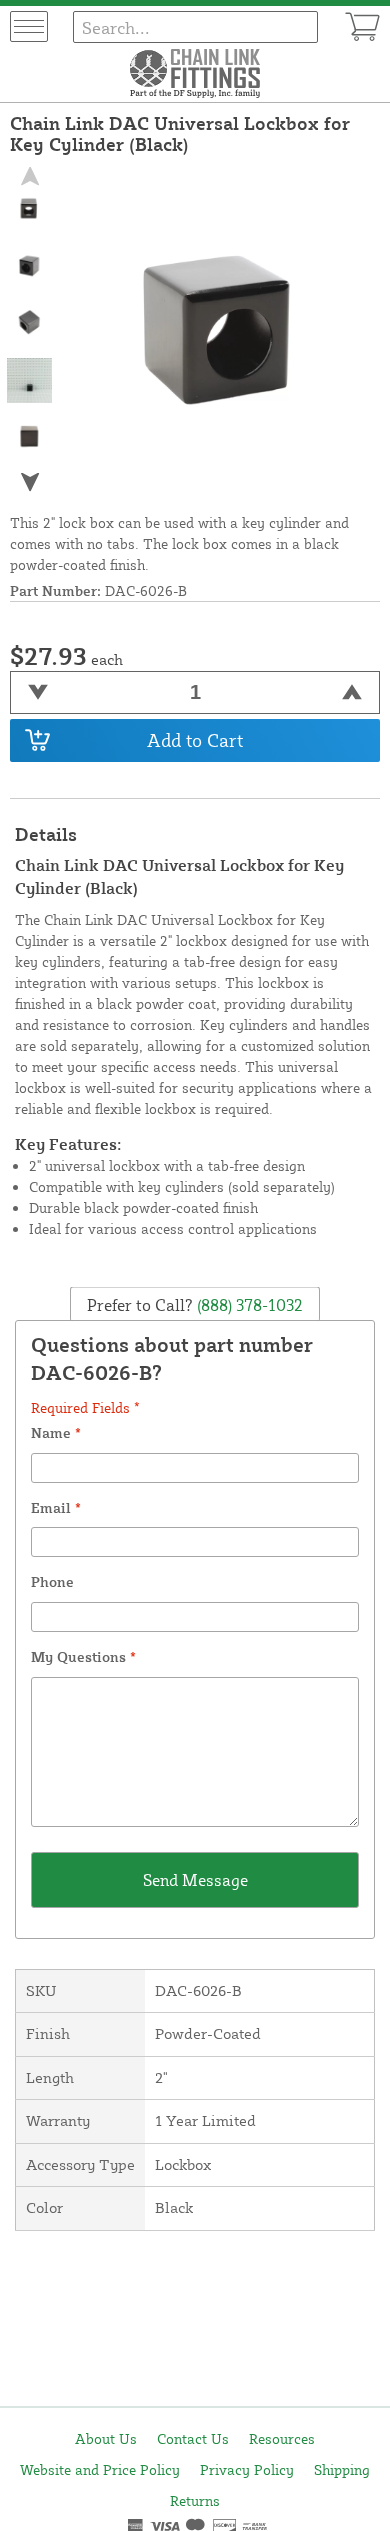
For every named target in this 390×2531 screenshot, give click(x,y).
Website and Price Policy (100, 2469)
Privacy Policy (247, 2469)
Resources (282, 2438)
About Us (106, 2438)
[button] (30, 481)
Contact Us (193, 2438)
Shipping (342, 2469)
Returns (195, 2500)
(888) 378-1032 (248, 1305)
